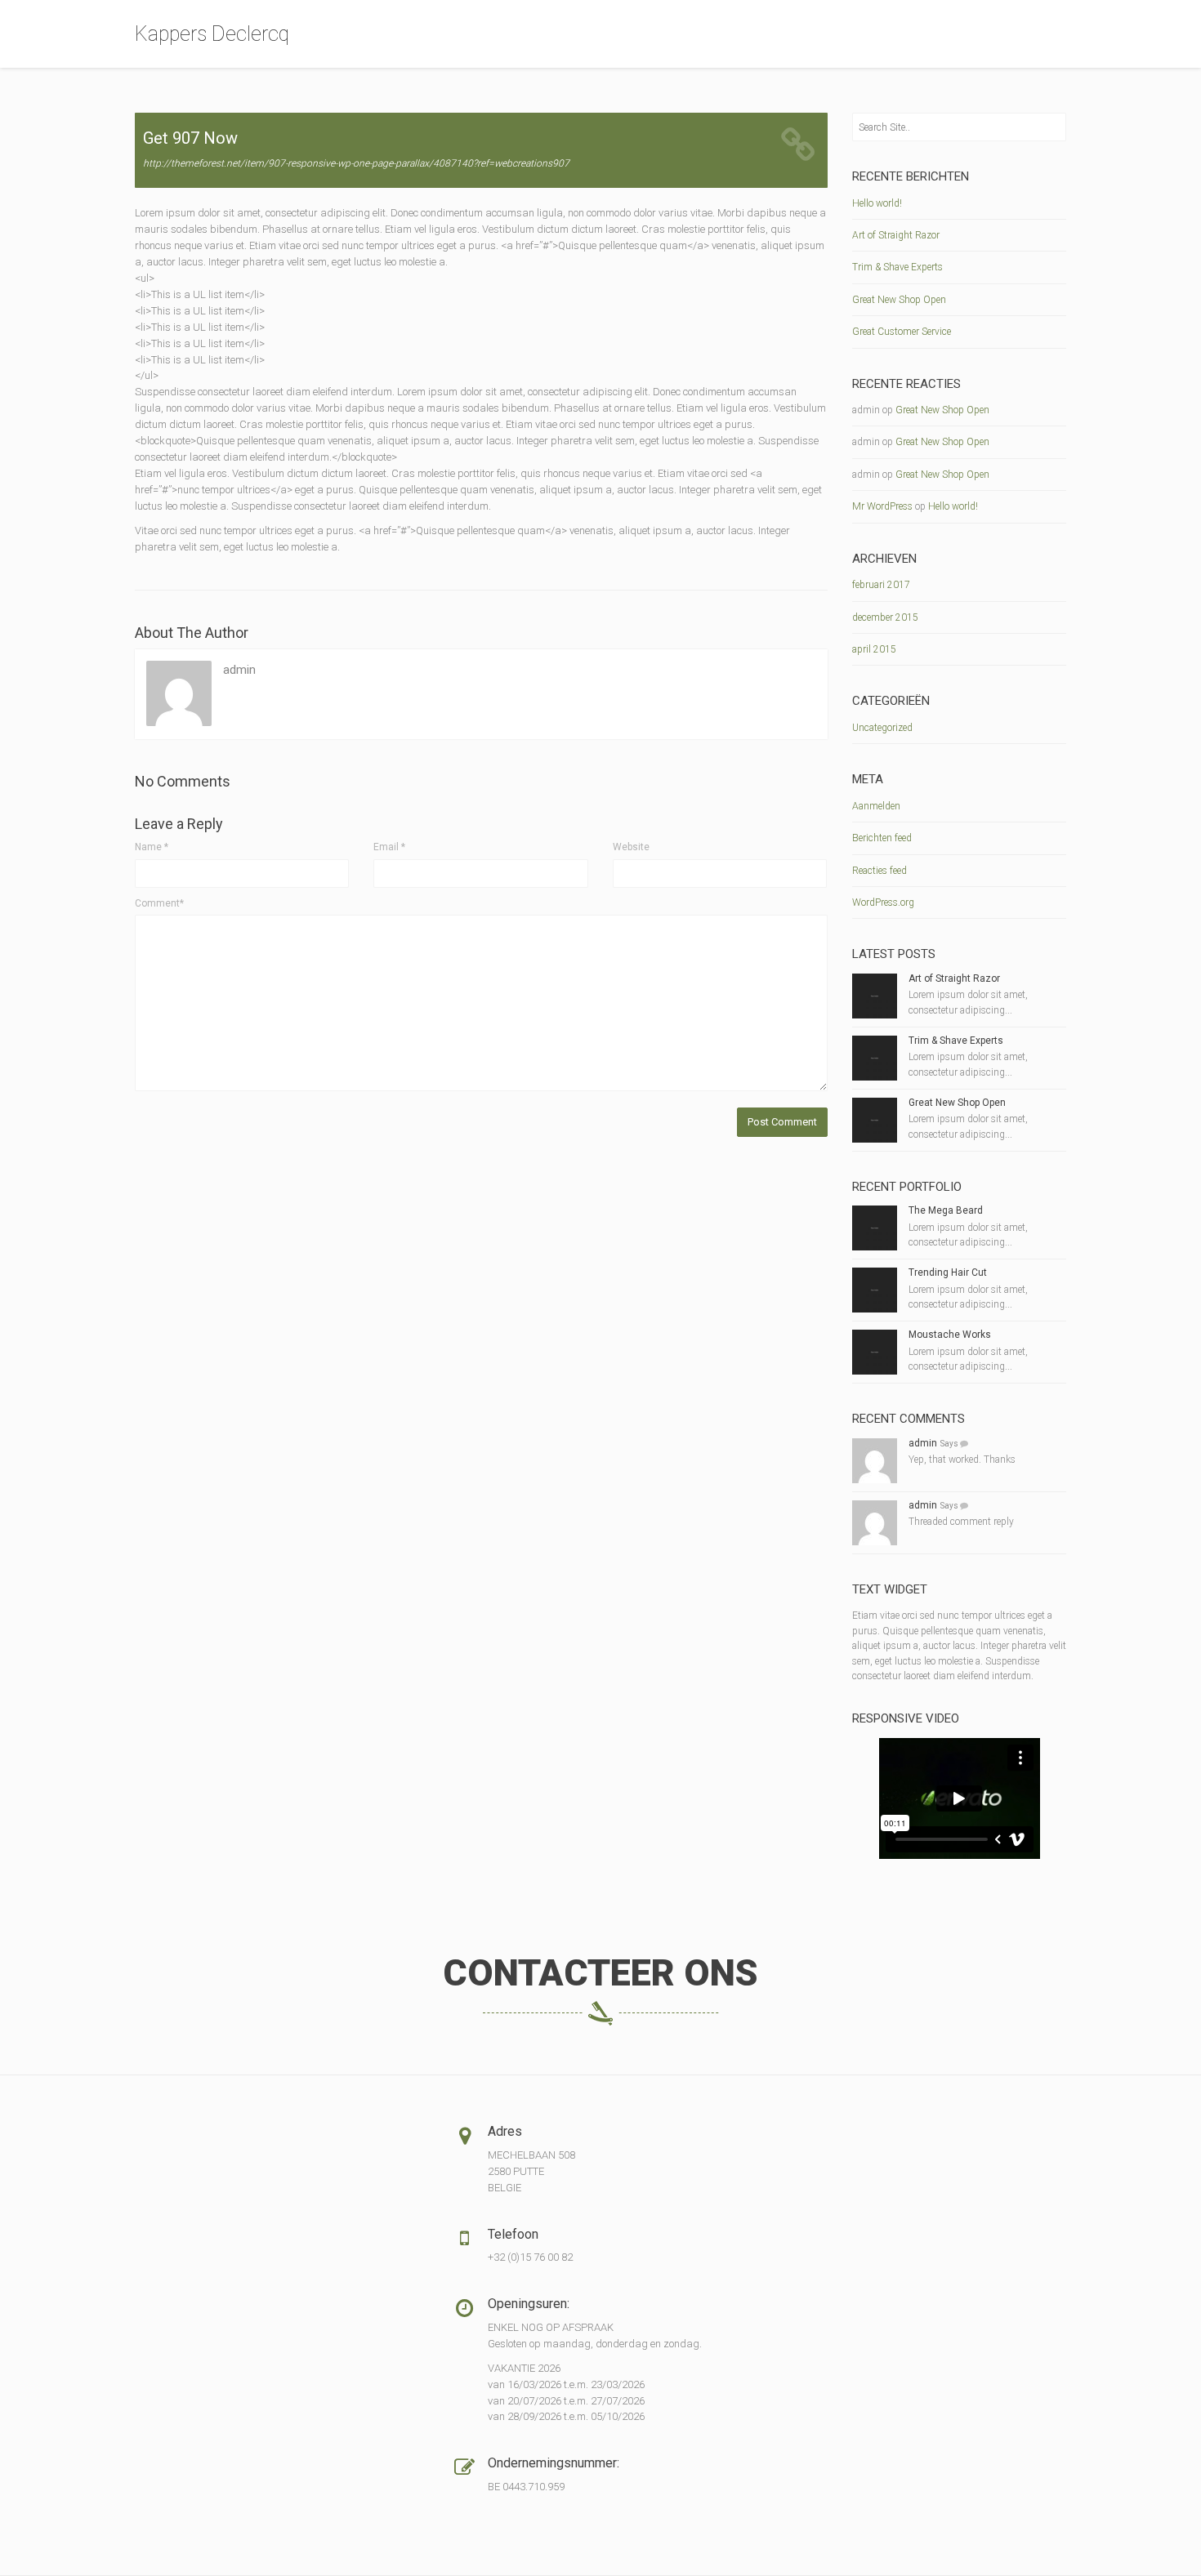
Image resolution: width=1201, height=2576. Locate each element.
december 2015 (885, 617)
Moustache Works (950, 1335)
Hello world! (877, 203)
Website (631, 847)
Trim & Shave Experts (897, 267)
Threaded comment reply (961, 1522)
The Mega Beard (946, 1210)
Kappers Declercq (212, 34)
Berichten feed (882, 838)
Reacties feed (880, 871)
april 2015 (874, 649)
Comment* (159, 903)
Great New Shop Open (899, 300)
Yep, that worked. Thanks (962, 1460)
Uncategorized (882, 728)
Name (152, 847)
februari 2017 (881, 585)
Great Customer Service (902, 332)
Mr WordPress (882, 506)
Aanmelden (876, 806)
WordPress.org (883, 902)
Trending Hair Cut (948, 1272)
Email (389, 847)
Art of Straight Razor (896, 235)
